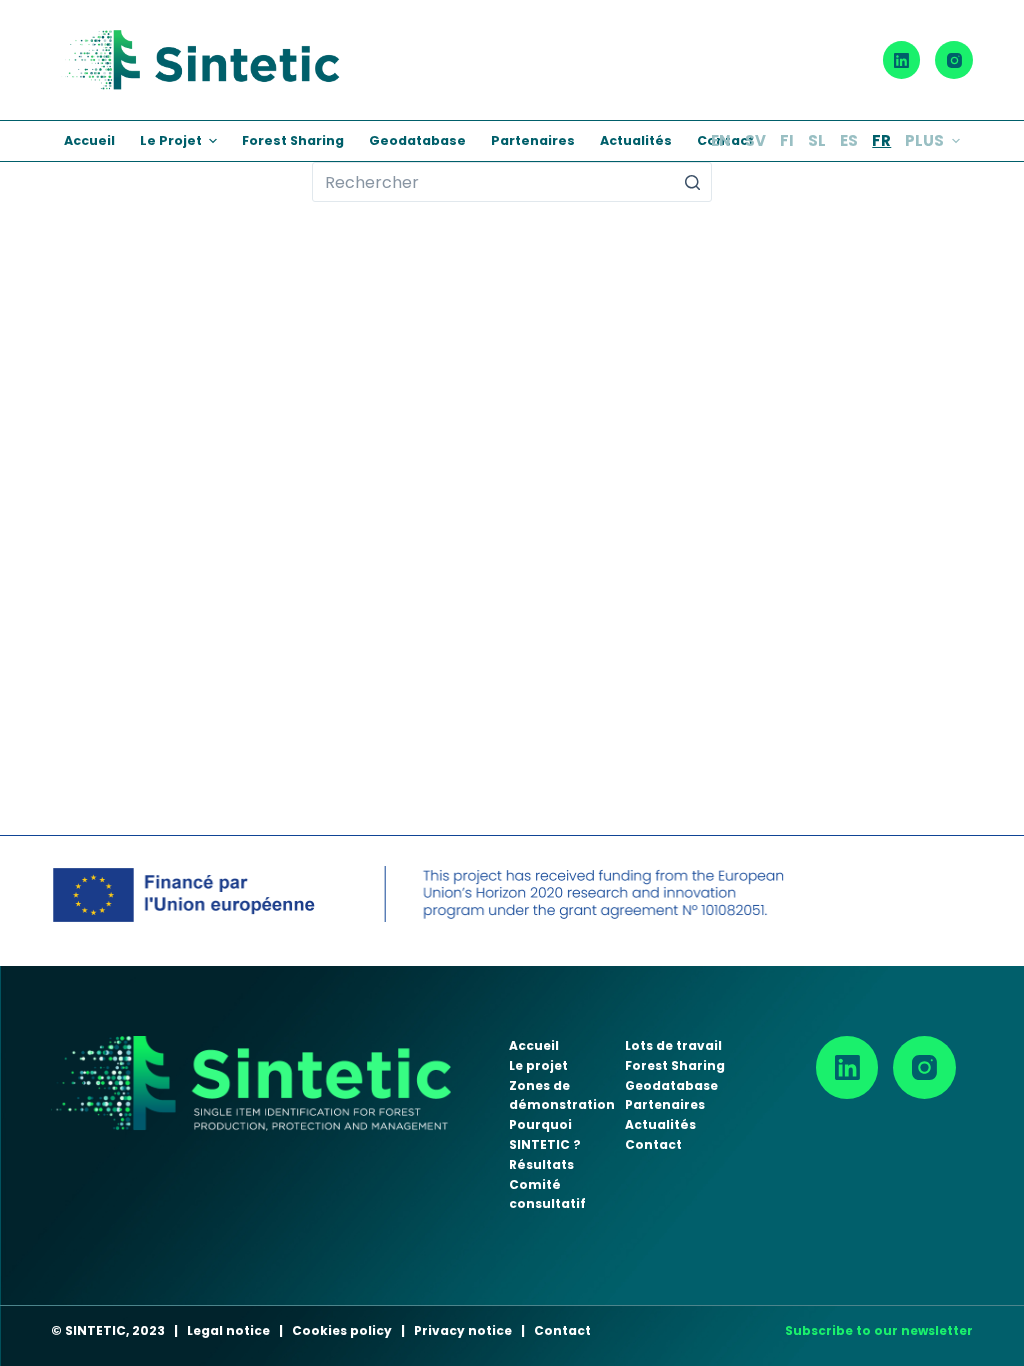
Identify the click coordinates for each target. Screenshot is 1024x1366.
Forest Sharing (675, 1065)
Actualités (660, 1124)
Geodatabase (671, 1085)
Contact (653, 1144)
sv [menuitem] (755, 140)
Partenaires (665, 1104)
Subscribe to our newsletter (879, 1330)
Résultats (541, 1164)
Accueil (534, 1045)
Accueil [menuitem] (89, 140)
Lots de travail (673, 1045)
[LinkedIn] (902, 60)
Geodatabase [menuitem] (417, 140)
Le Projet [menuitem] (171, 140)
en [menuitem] (721, 140)
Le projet (538, 1065)
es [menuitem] (849, 140)
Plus (924, 140)
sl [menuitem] (817, 140)
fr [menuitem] (881, 140)
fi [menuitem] (787, 140)
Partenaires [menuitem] (533, 140)
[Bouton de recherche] (692, 182)
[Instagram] (954, 60)
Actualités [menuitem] (636, 140)
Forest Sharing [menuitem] (293, 140)
